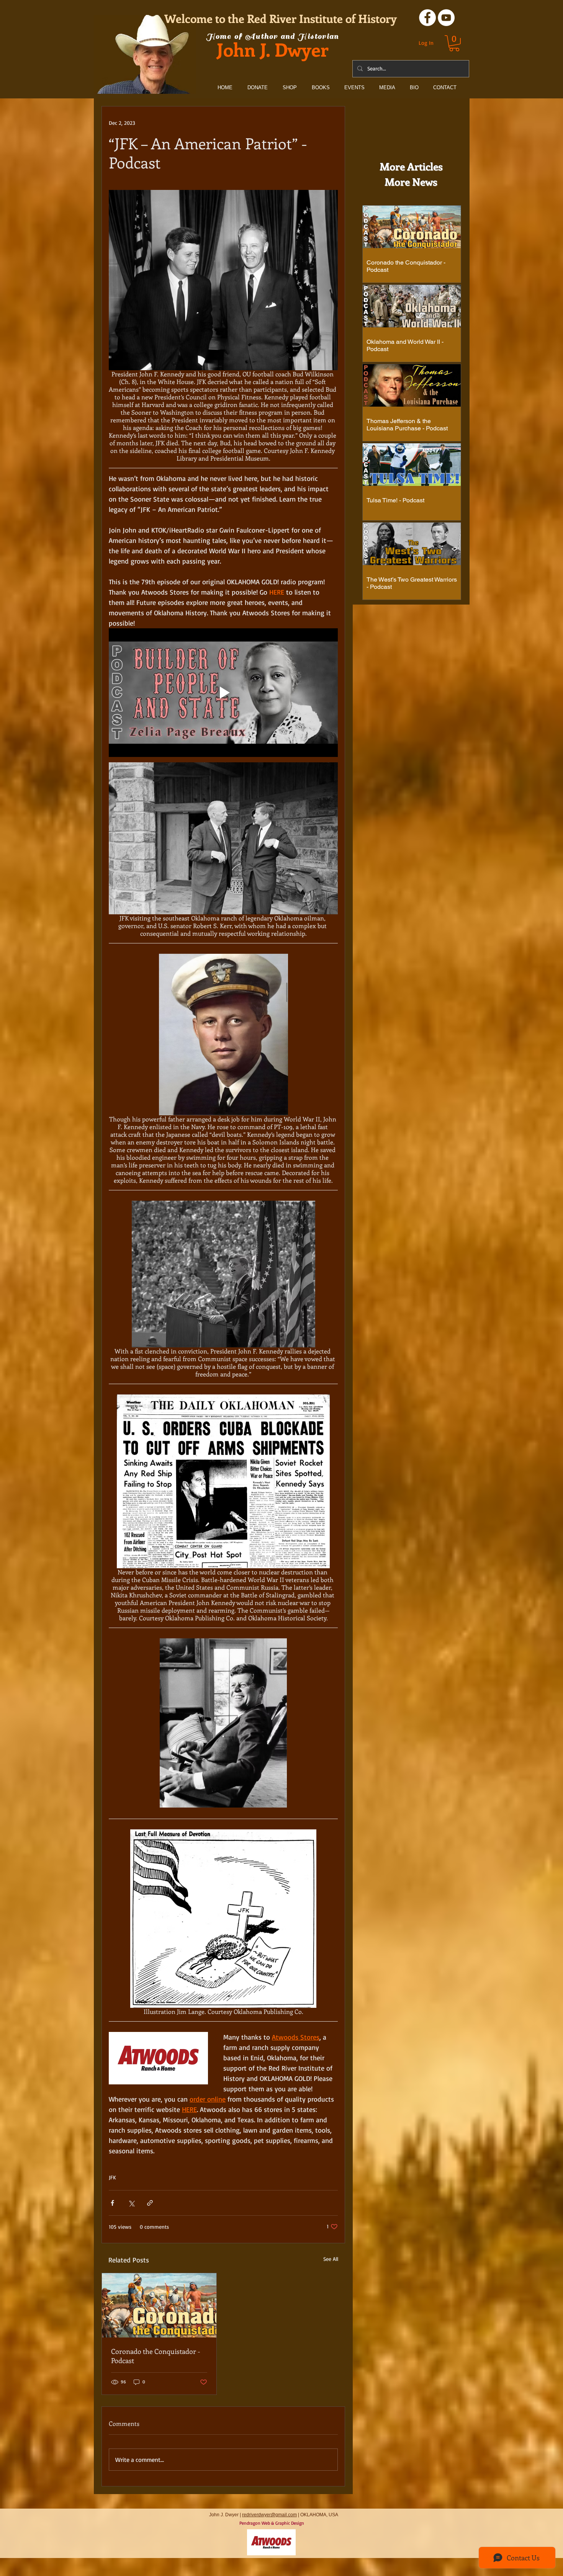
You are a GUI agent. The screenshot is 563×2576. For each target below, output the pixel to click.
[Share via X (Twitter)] (131, 2203)
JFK (112, 2177)
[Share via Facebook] (112, 2203)
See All (331, 2259)
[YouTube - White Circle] (446, 18)
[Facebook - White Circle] (427, 18)
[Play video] (223, 693)
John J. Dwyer (273, 49)
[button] (454, 43)
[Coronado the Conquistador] (159, 2305)
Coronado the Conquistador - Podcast (156, 2356)
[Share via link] (150, 2203)
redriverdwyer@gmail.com (269, 2515)
